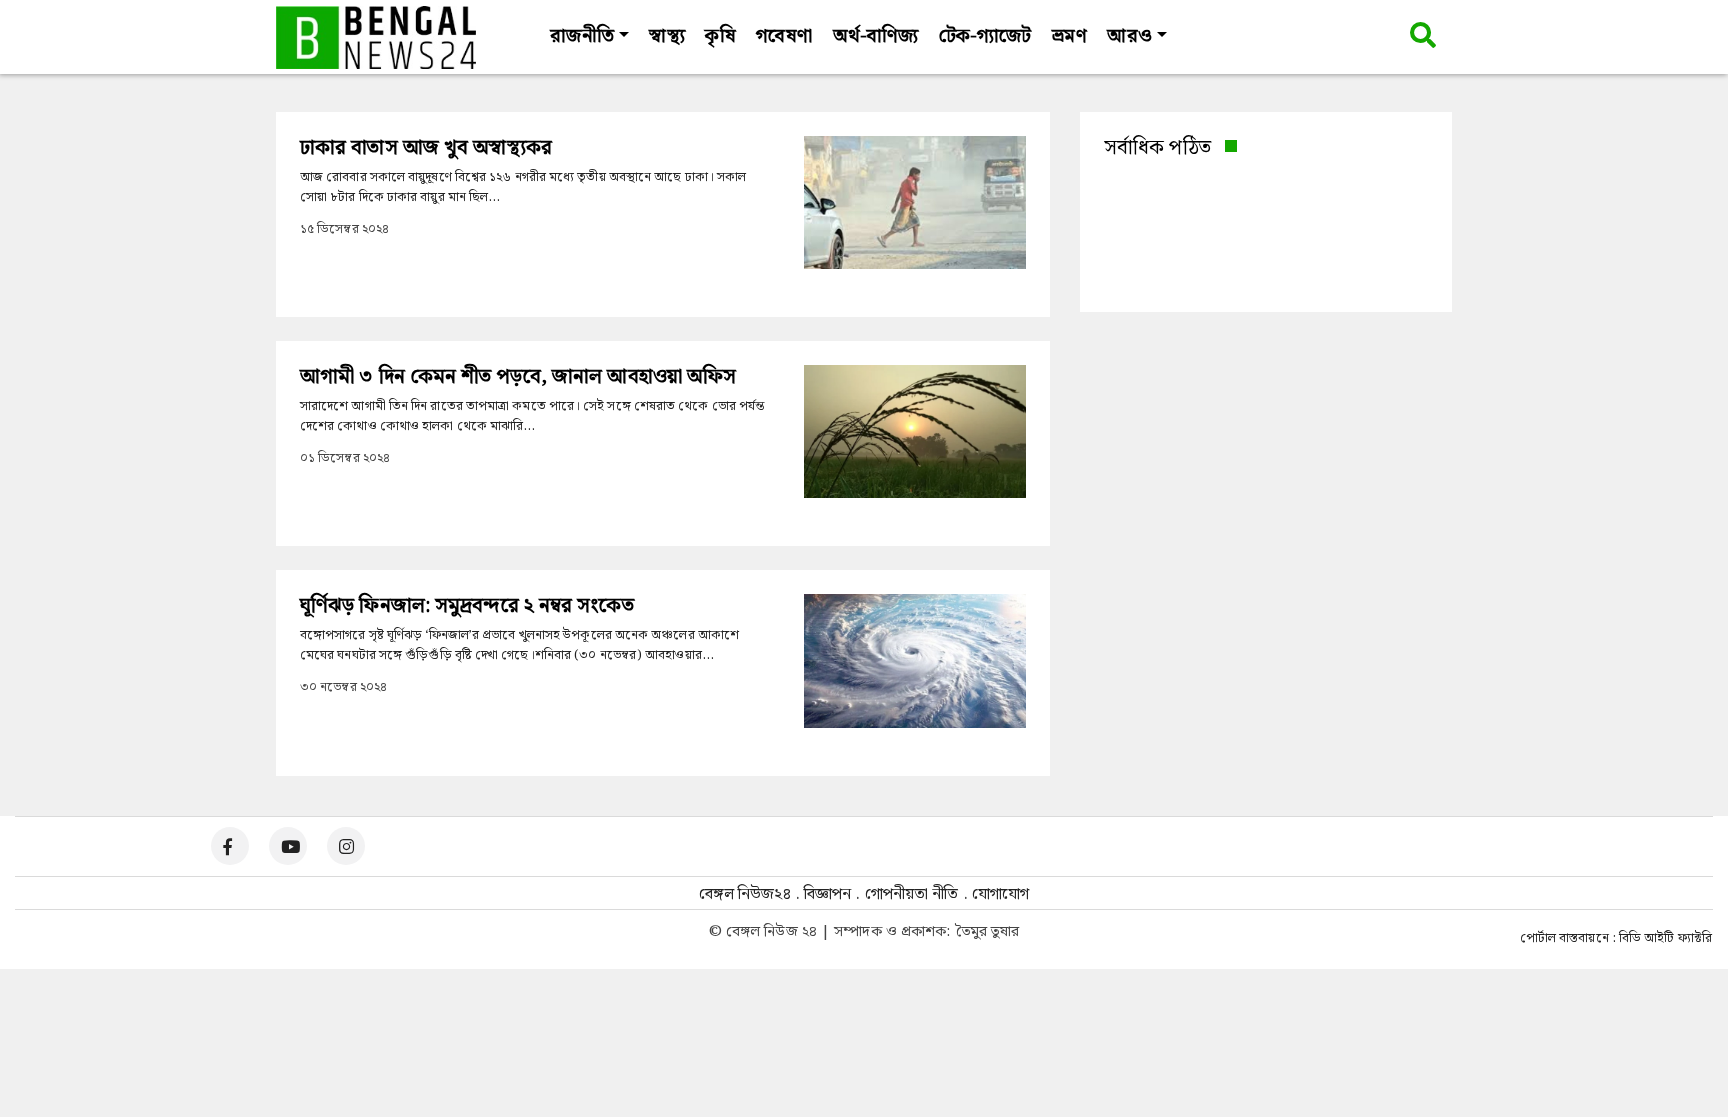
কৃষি (720, 36)
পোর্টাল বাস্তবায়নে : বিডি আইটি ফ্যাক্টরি (1616, 939)
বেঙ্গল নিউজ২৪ (745, 894)
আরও (1129, 36)
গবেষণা (783, 36)
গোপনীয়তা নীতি (912, 894)
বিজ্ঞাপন (827, 894)
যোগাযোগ (1000, 894)
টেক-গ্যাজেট (985, 36)
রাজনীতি (581, 36)
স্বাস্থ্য (666, 36)
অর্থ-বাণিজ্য (876, 36)
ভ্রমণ (1069, 36)
